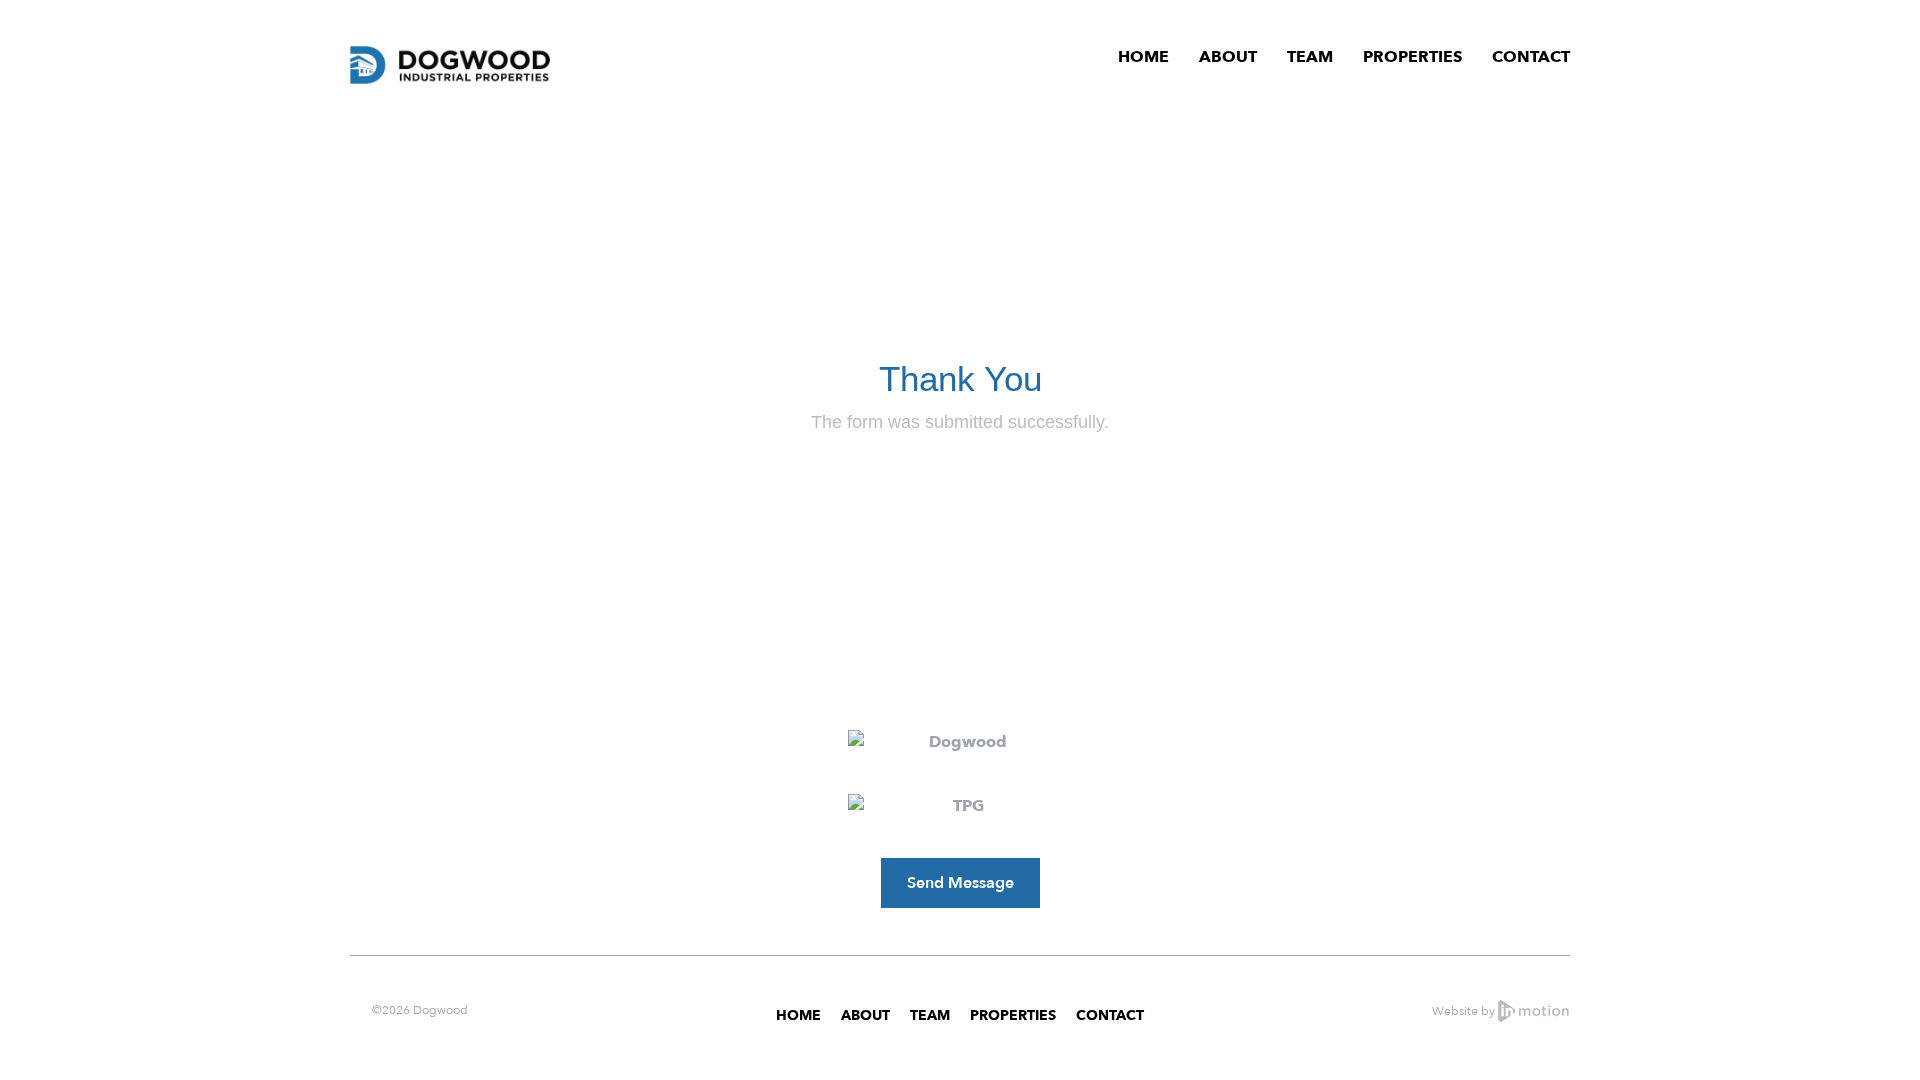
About (1228, 57)
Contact (1531, 57)
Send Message (960, 883)
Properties (1412, 57)
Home (1143, 57)
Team (1310, 57)
